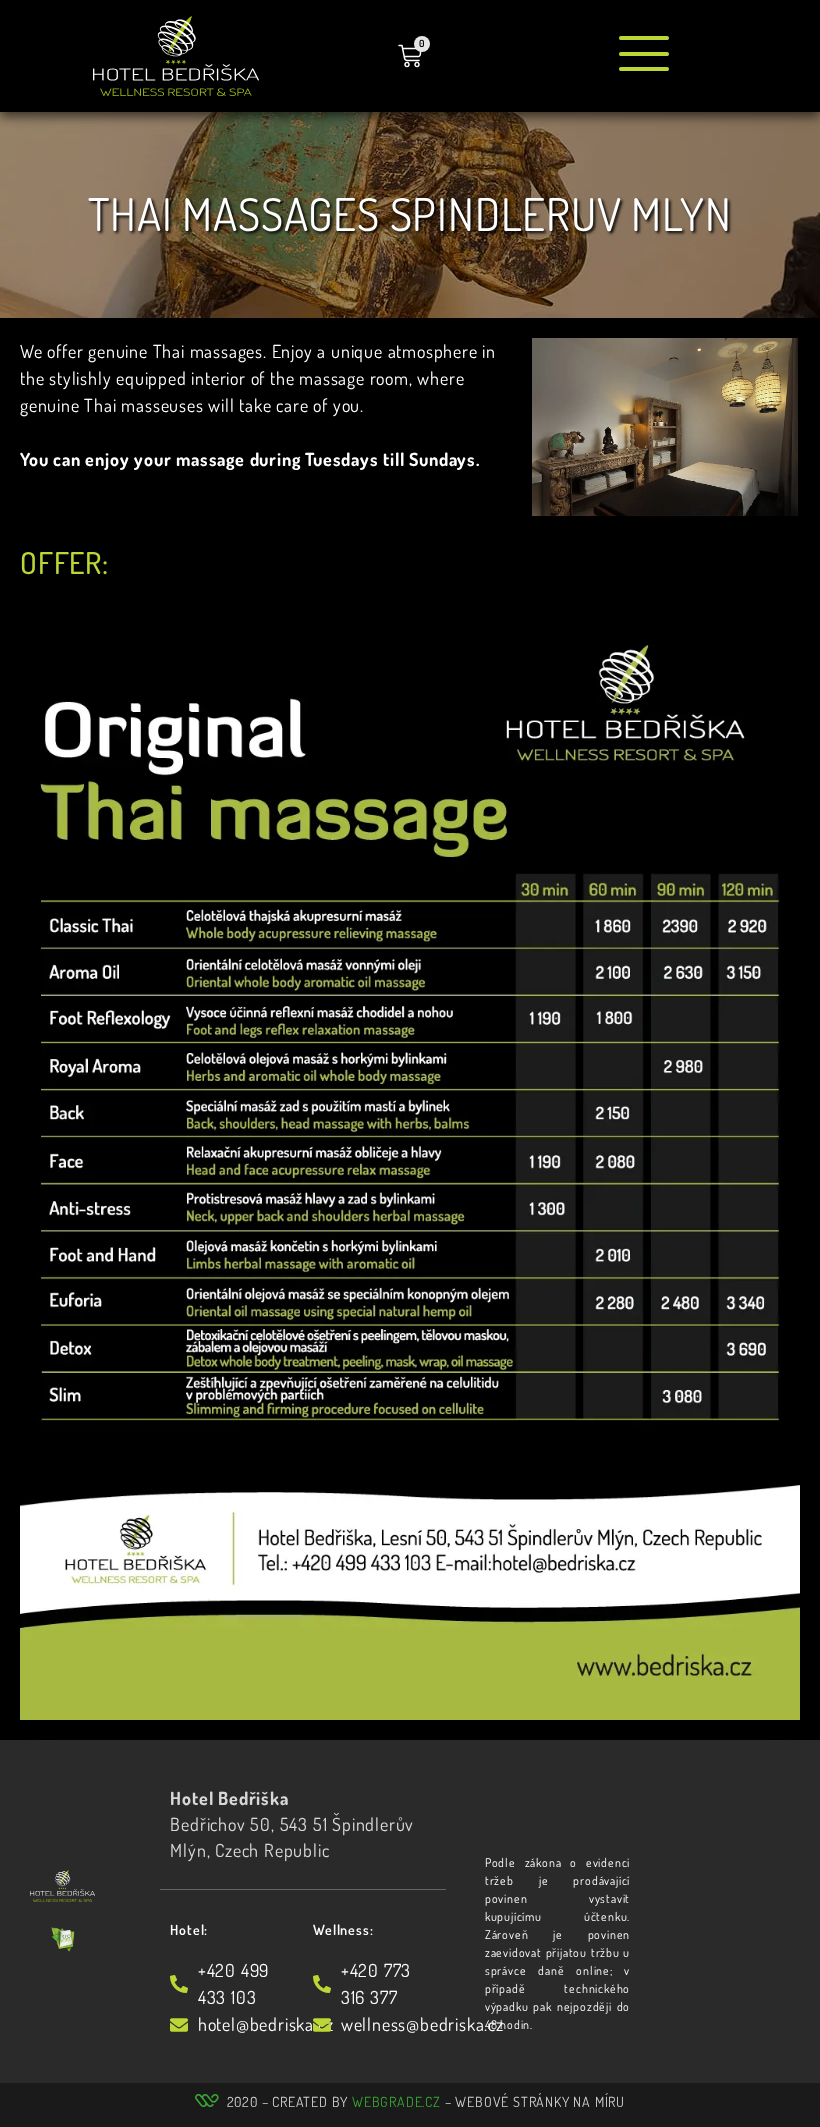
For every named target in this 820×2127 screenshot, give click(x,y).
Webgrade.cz (396, 2101)
